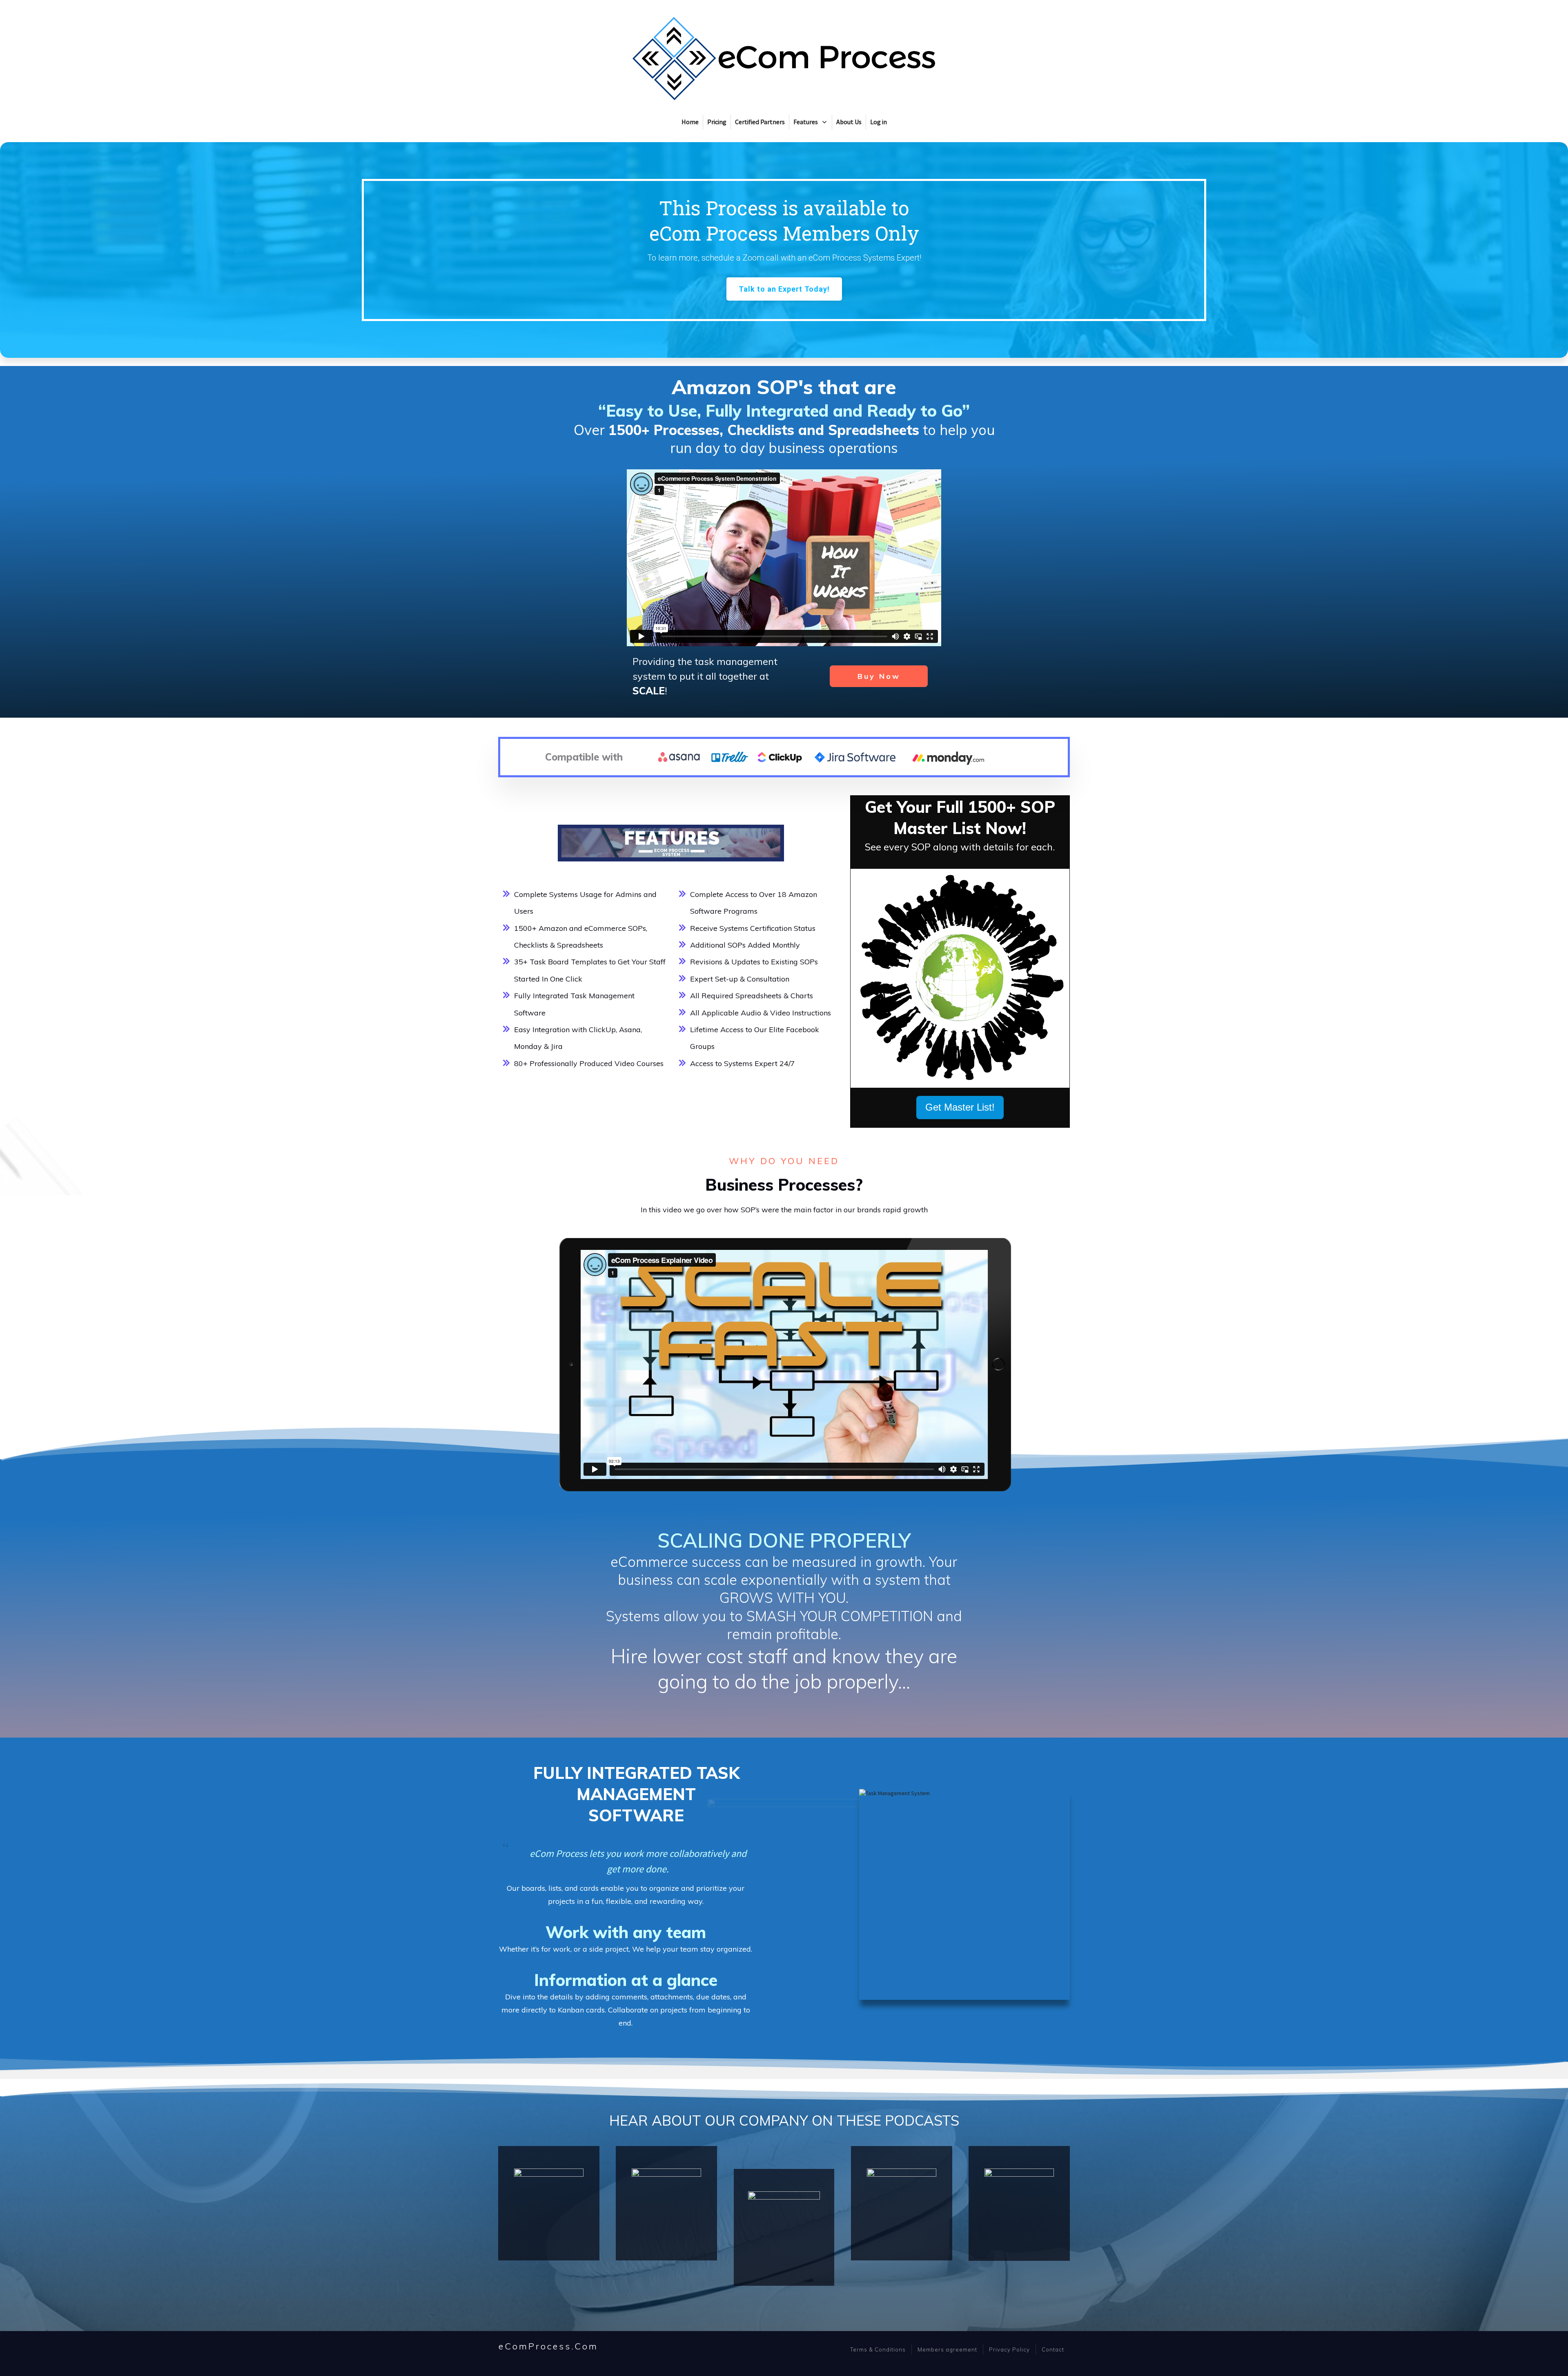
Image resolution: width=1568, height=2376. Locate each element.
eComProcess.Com (548, 2346)
